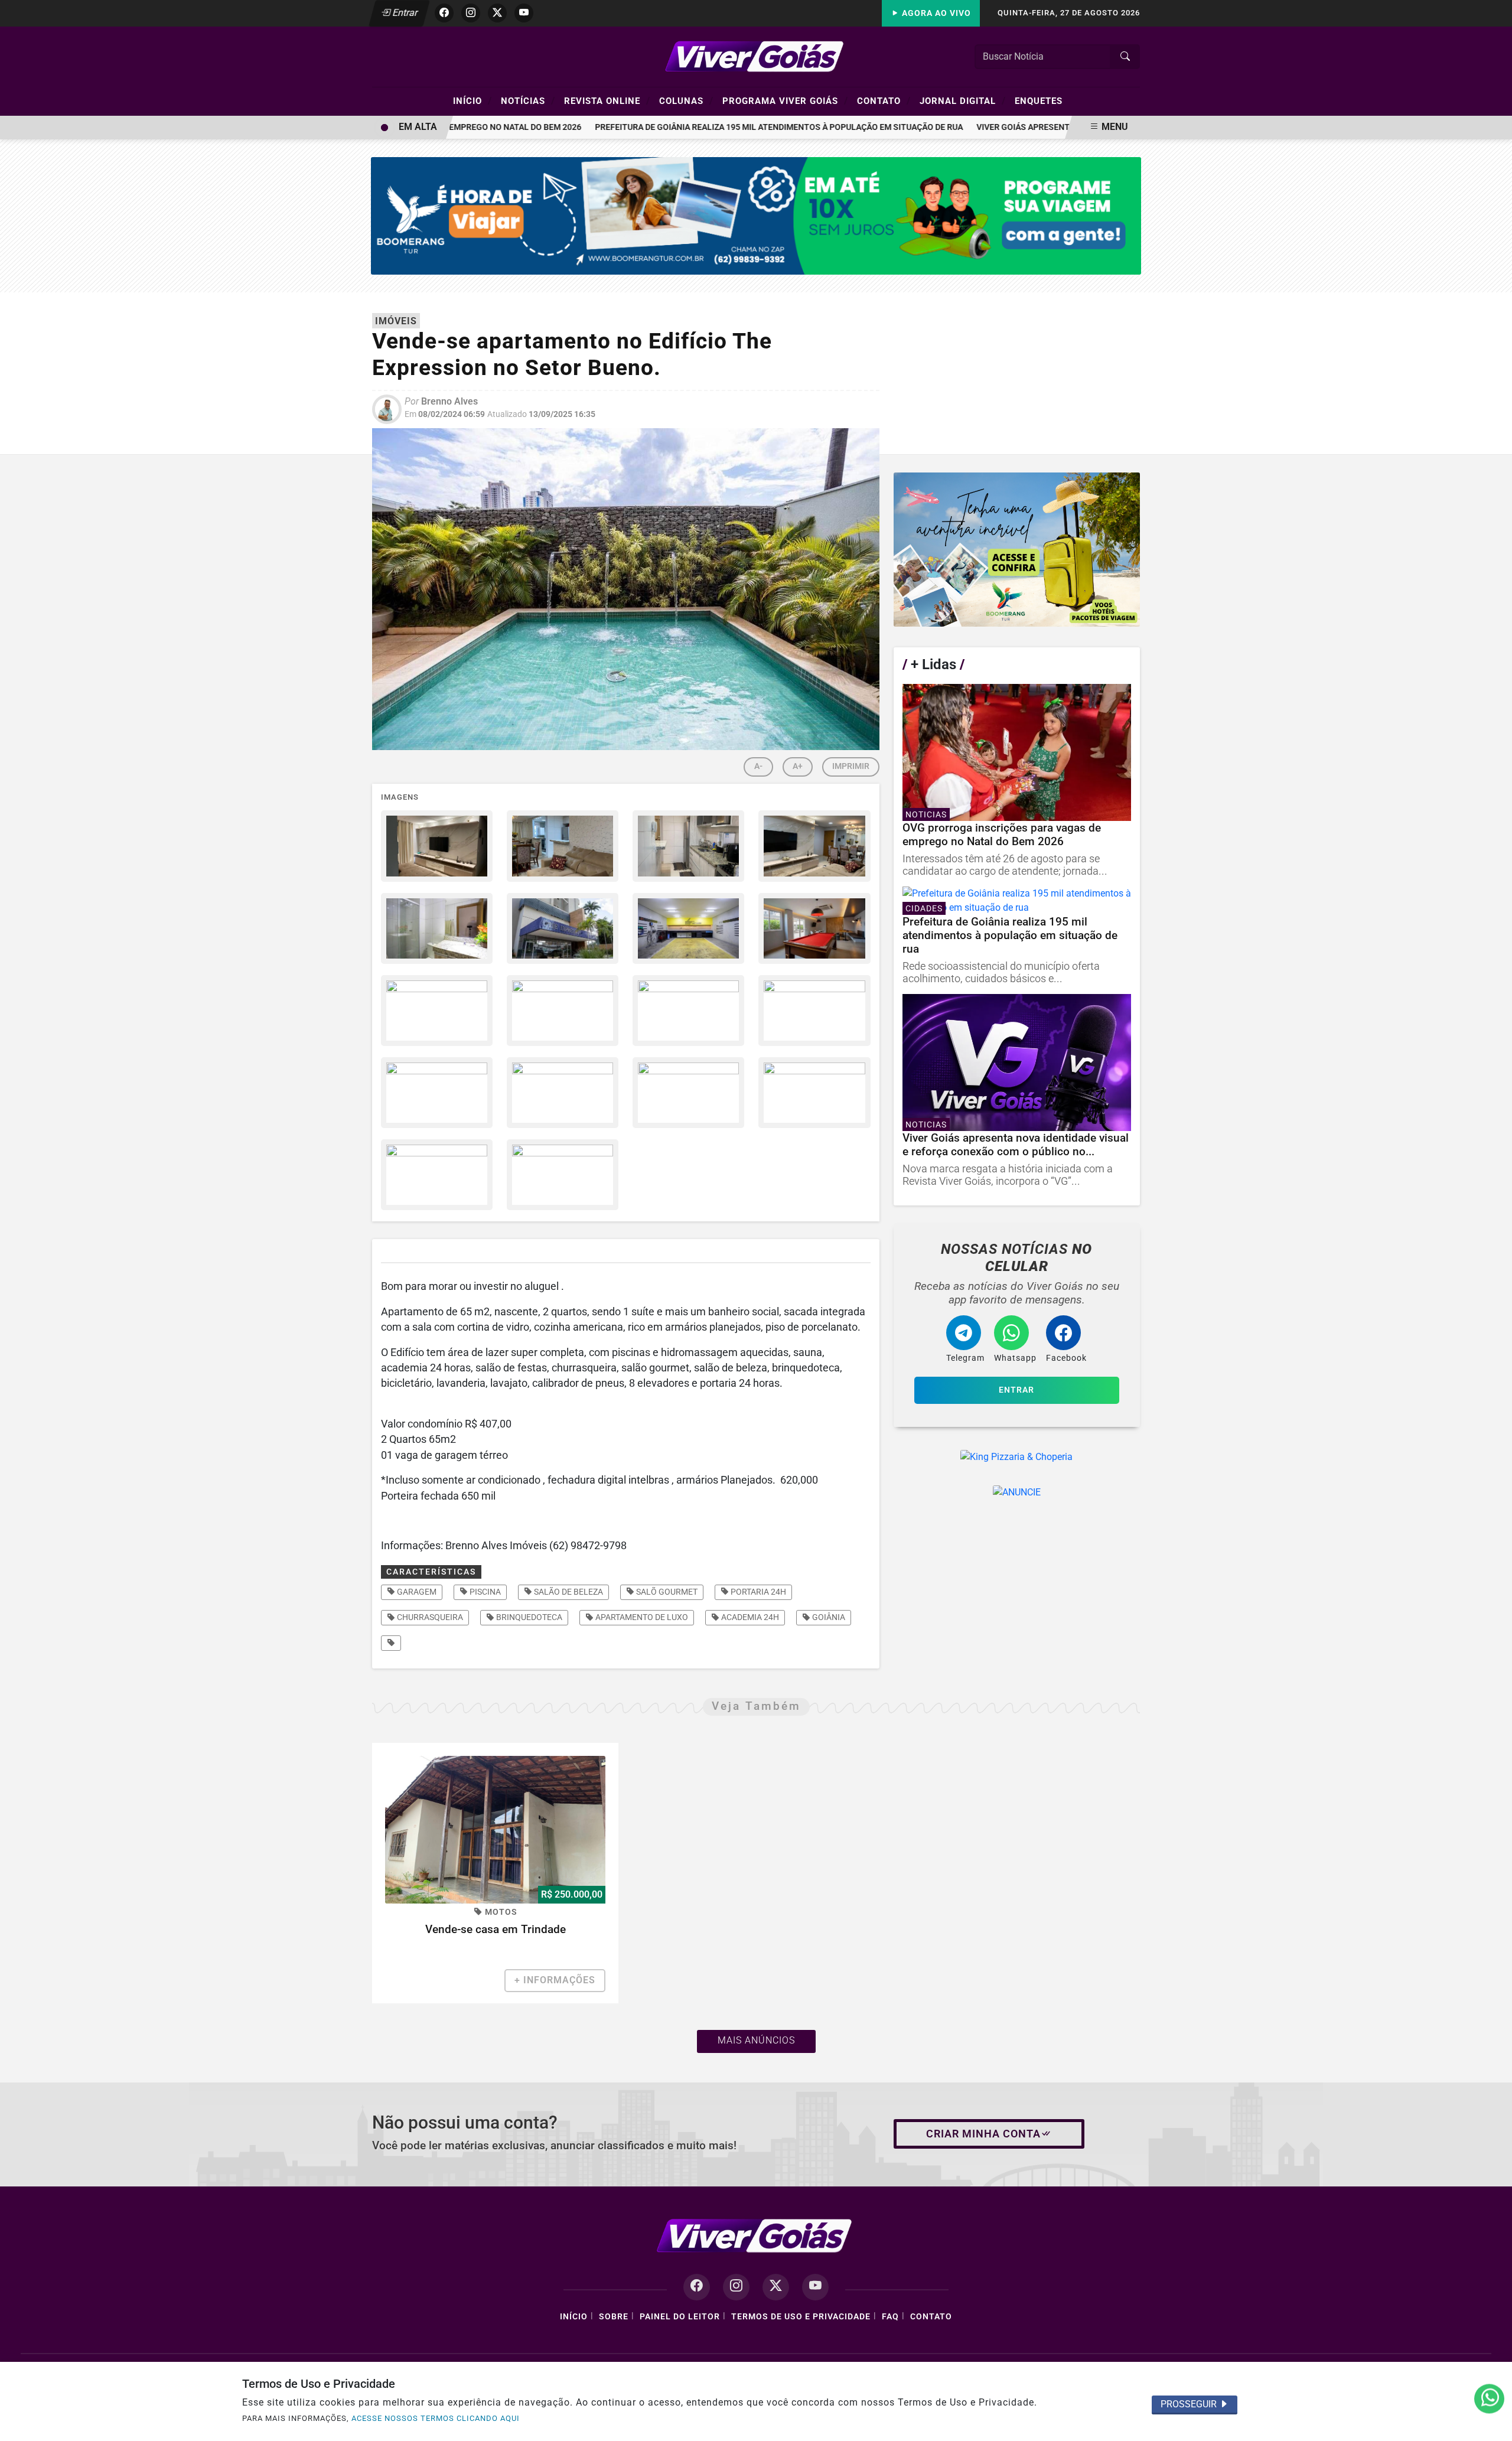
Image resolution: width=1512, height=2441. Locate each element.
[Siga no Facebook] (444, 13)
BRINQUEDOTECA (528, 1617)
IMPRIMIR (851, 766)
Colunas (686, 100)
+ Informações (555, 1980)
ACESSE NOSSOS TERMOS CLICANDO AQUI (436, 2418)
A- (758, 766)
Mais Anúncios (756, 2040)
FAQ (890, 2317)
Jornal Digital (963, 100)
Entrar (404, 13)
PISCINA (484, 1592)
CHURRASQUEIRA (429, 1617)
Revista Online (607, 100)
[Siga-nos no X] (776, 2287)
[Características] (391, 1643)
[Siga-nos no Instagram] (736, 2287)
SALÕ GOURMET (666, 1592)
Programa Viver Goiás (785, 100)
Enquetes (1039, 101)
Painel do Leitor (680, 2317)
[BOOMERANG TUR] (756, 215)
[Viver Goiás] (756, 56)
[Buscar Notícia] (1125, 57)
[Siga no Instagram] (471, 13)
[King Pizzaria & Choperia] (1017, 1457)
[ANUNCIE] (1017, 1492)
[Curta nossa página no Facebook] (697, 2287)
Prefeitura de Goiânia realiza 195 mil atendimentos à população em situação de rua (745, 127)
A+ (798, 766)
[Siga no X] (497, 13)
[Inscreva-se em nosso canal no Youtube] (815, 2287)
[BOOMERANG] (1017, 550)
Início (472, 100)
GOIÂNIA (828, 1617)
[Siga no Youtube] (524, 13)
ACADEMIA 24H (749, 1617)
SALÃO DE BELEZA (568, 1592)
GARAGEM (416, 1592)
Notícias (528, 100)
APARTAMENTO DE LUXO (641, 1617)
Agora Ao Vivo (935, 13)
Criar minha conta (983, 2134)
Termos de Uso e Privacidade (801, 2317)
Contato (884, 100)
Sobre (614, 2317)
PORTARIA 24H (757, 1592)
